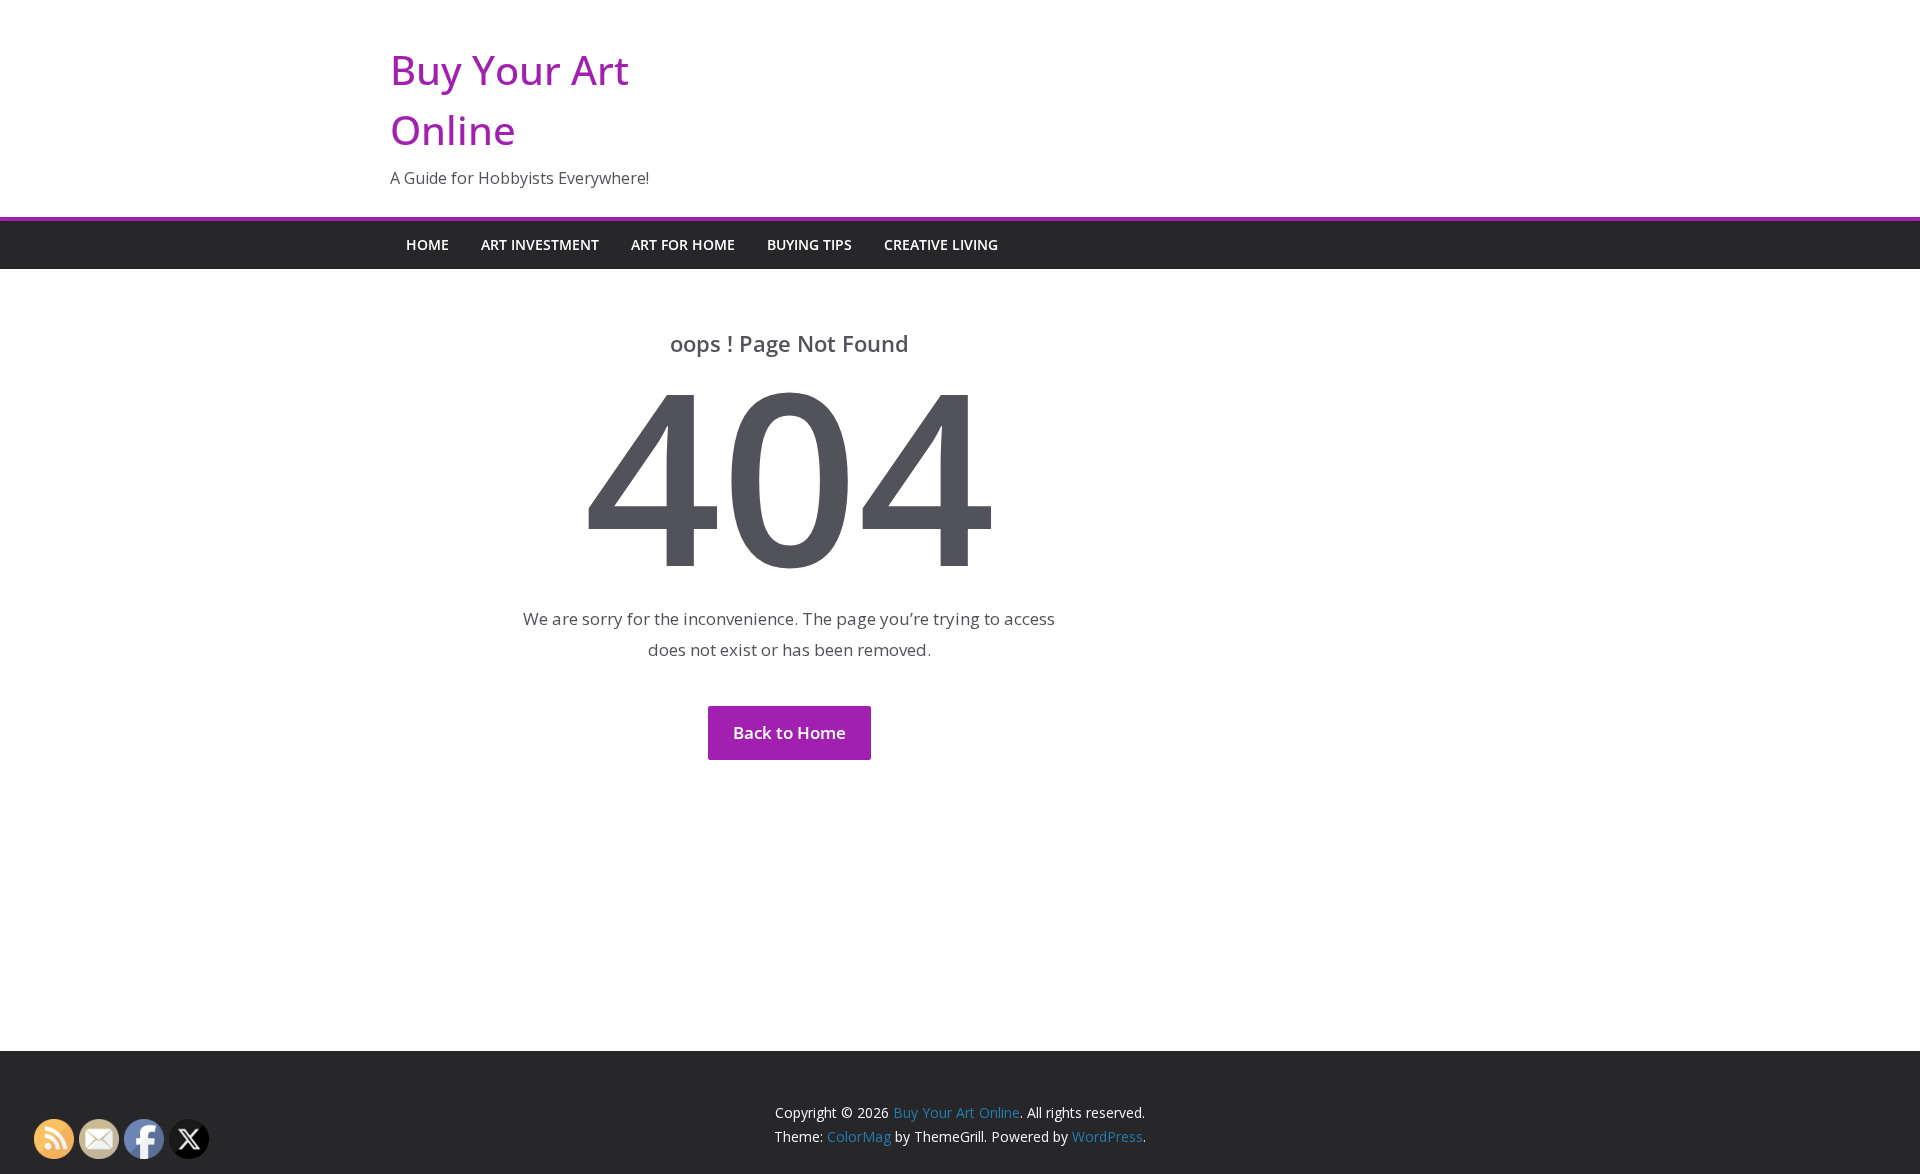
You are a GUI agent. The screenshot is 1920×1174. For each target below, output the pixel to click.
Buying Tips (809, 244)
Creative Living (941, 244)
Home (427, 244)
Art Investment (540, 244)
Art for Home (683, 244)
